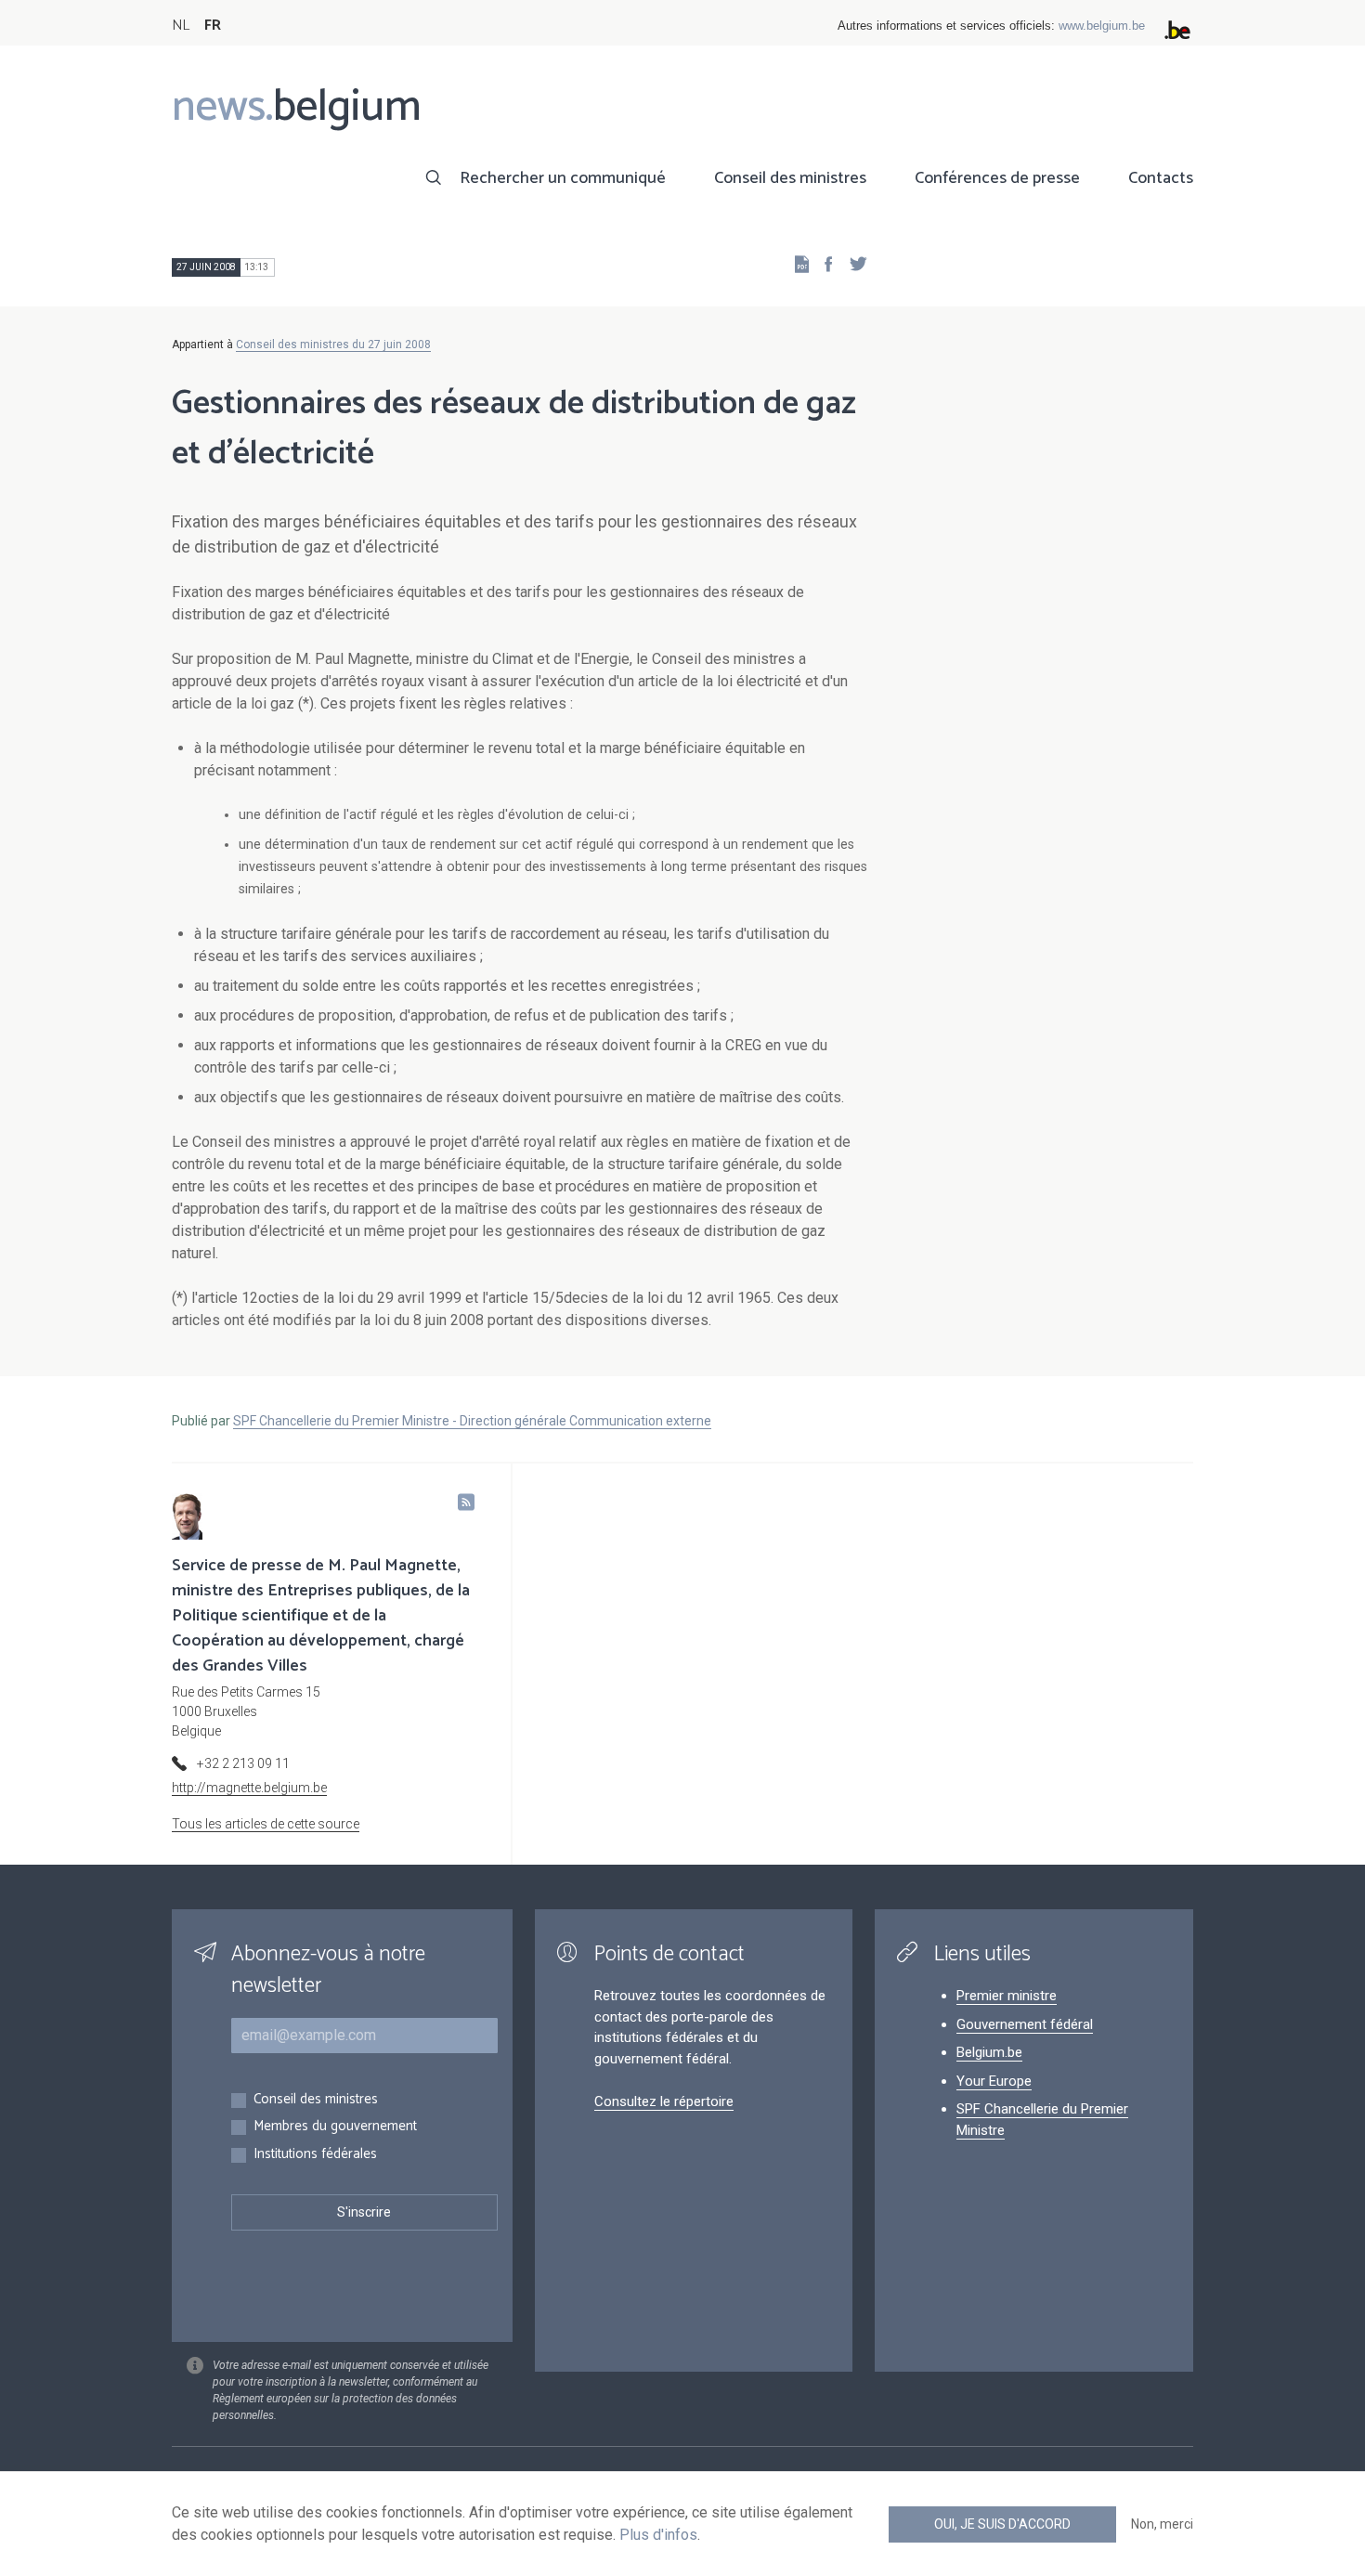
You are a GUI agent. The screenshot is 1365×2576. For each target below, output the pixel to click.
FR (213, 26)
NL (181, 26)
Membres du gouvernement (335, 2127)
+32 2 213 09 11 (243, 1763)
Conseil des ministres (790, 178)
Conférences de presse (997, 178)
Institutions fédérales (315, 2155)
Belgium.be (989, 2052)
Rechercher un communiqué (563, 178)
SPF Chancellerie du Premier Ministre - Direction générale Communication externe (472, 1421)
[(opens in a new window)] (823, 263)
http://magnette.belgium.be (249, 1788)
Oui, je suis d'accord (1002, 2524)
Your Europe (994, 2081)
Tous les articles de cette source (266, 1824)
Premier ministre (1007, 1996)
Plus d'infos (658, 2535)
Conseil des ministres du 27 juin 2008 (333, 345)
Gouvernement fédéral (1025, 2024)
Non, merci (1162, 2524)
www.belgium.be (1102, 26)
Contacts (1161, 178)
